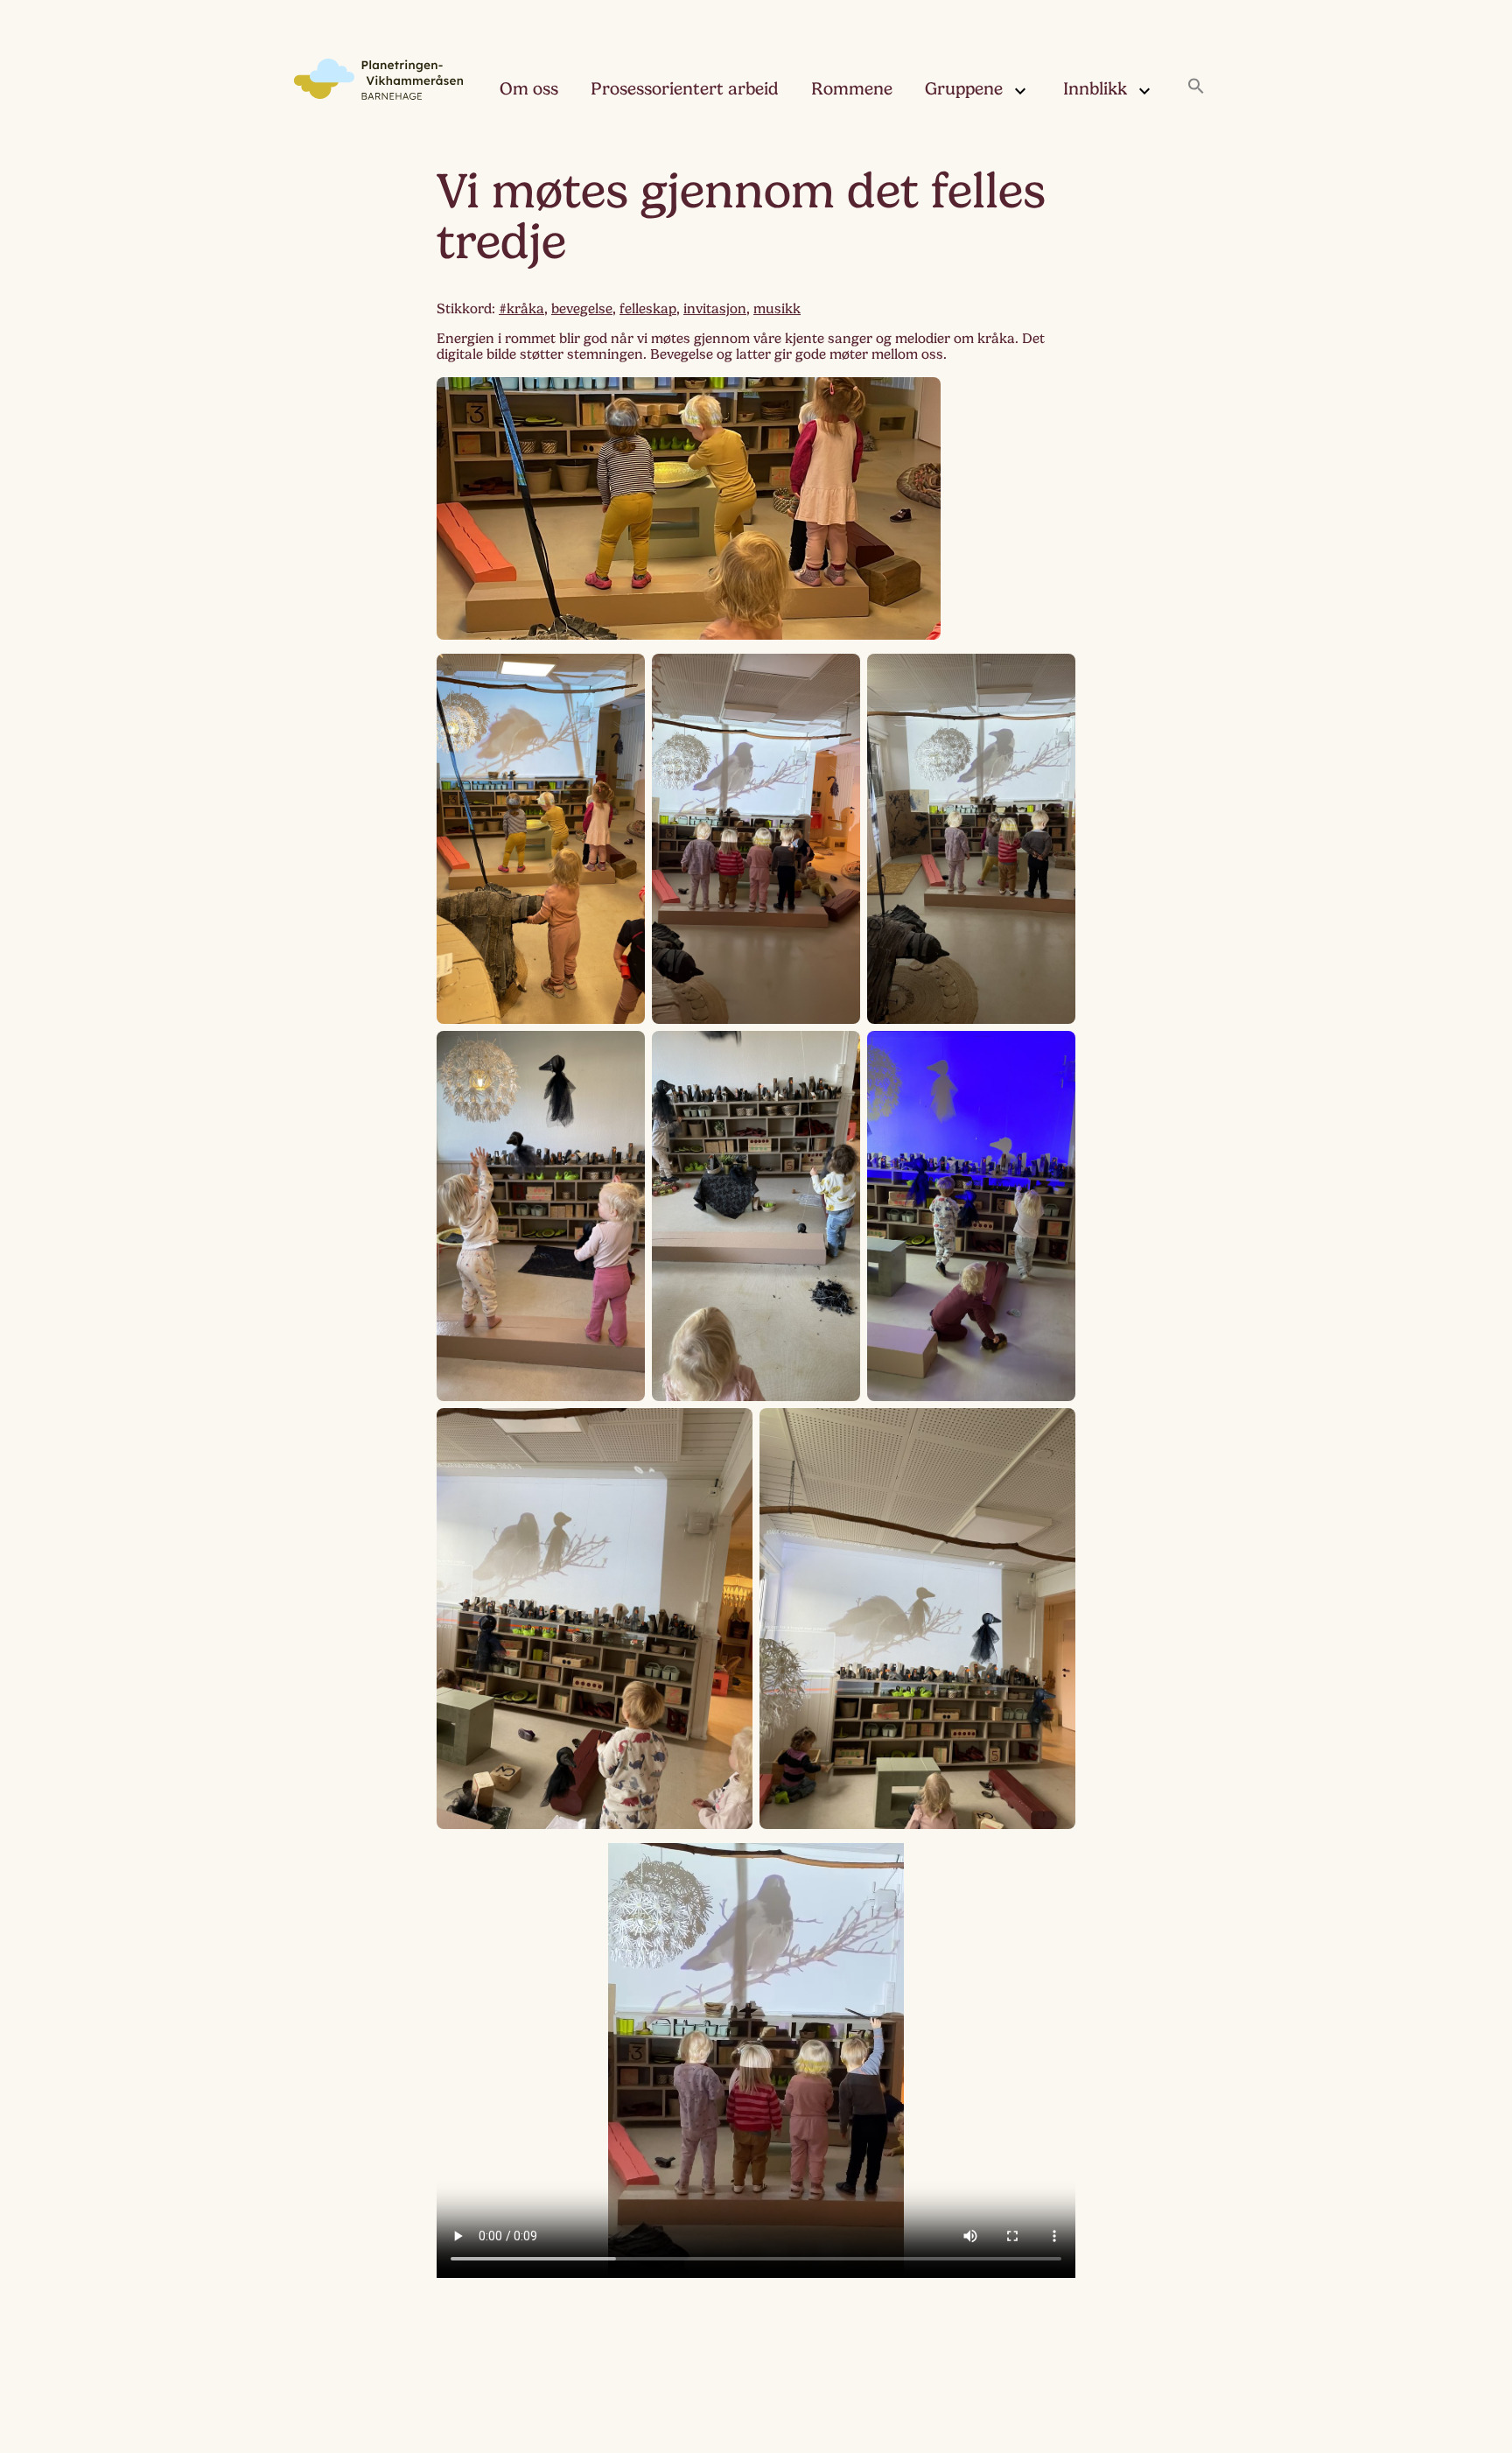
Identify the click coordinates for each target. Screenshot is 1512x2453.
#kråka (521, 309)
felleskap (648, 309)
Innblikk (1095, 89)
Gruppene (964, 89)
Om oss (529, 89)
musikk (777, 309)
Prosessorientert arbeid (685, 89)
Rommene (852, 89)
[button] (1196, 88)
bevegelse (582, 309)
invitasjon (715, 309)
